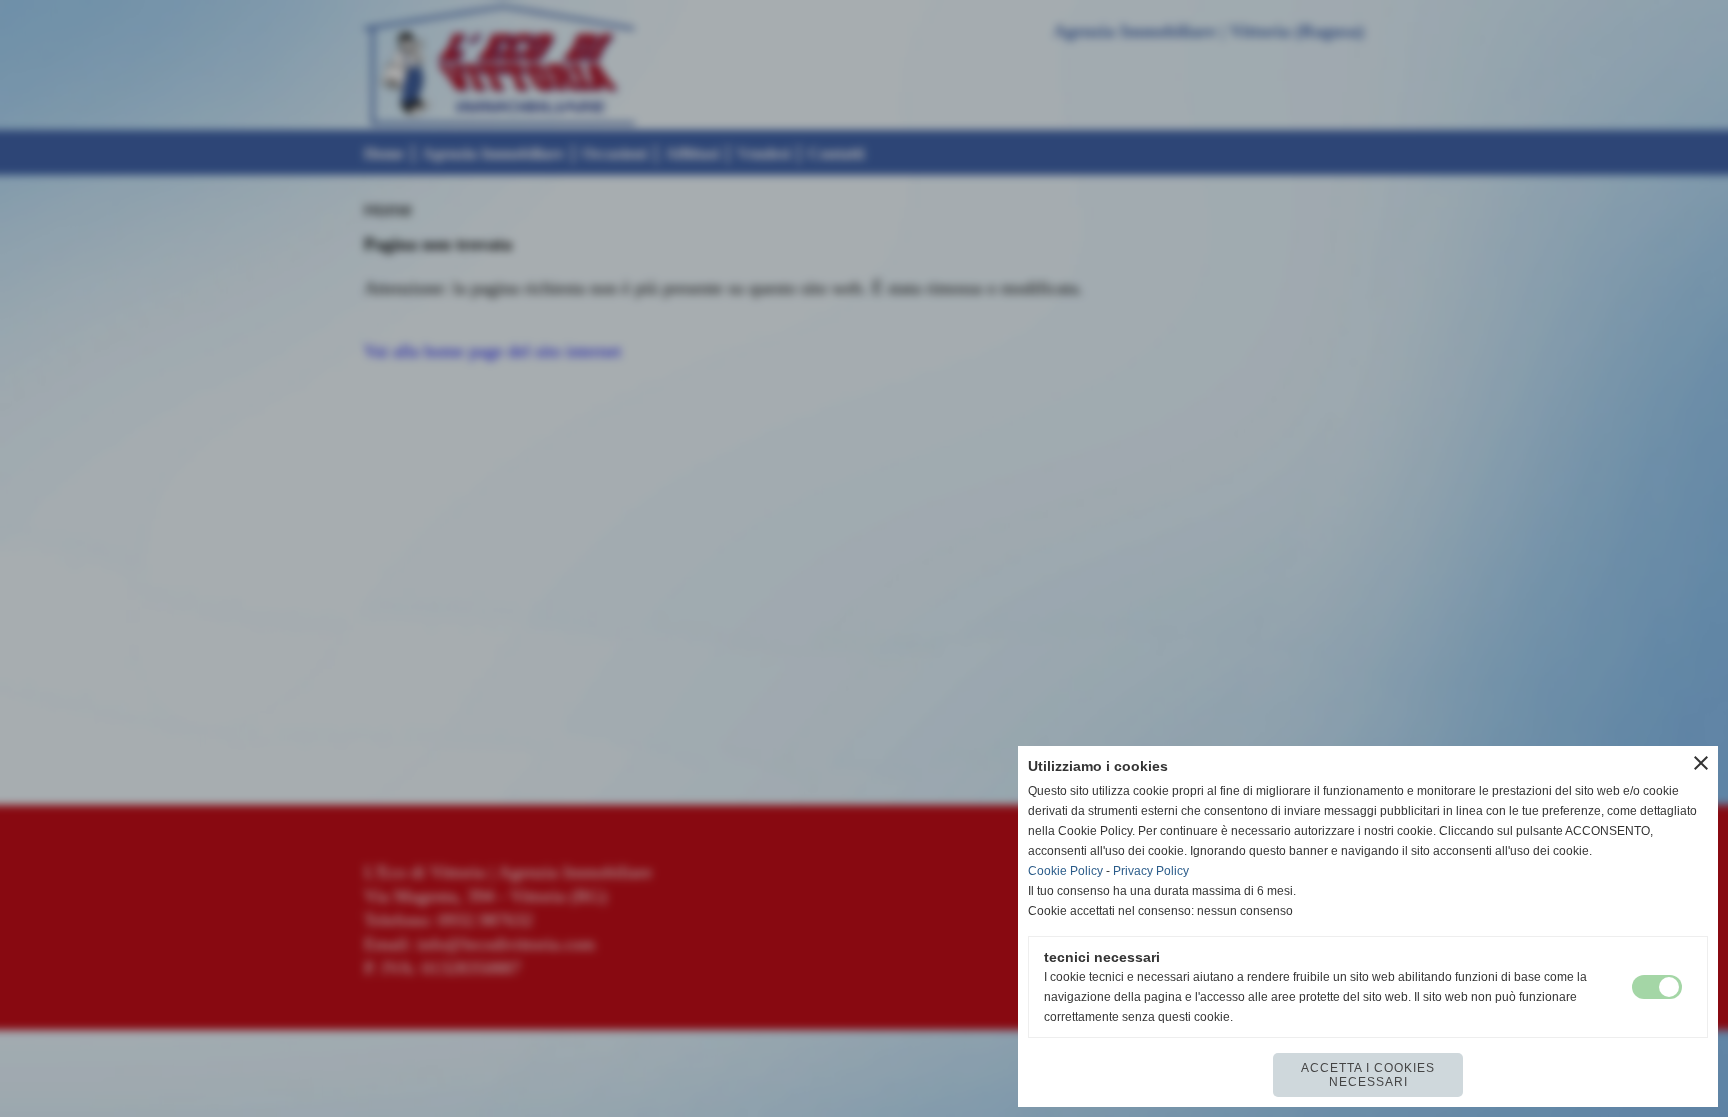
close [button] (1701, 763)
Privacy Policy (1151, 871)
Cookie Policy (1065, 871)
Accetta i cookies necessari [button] (1368, 1075)
